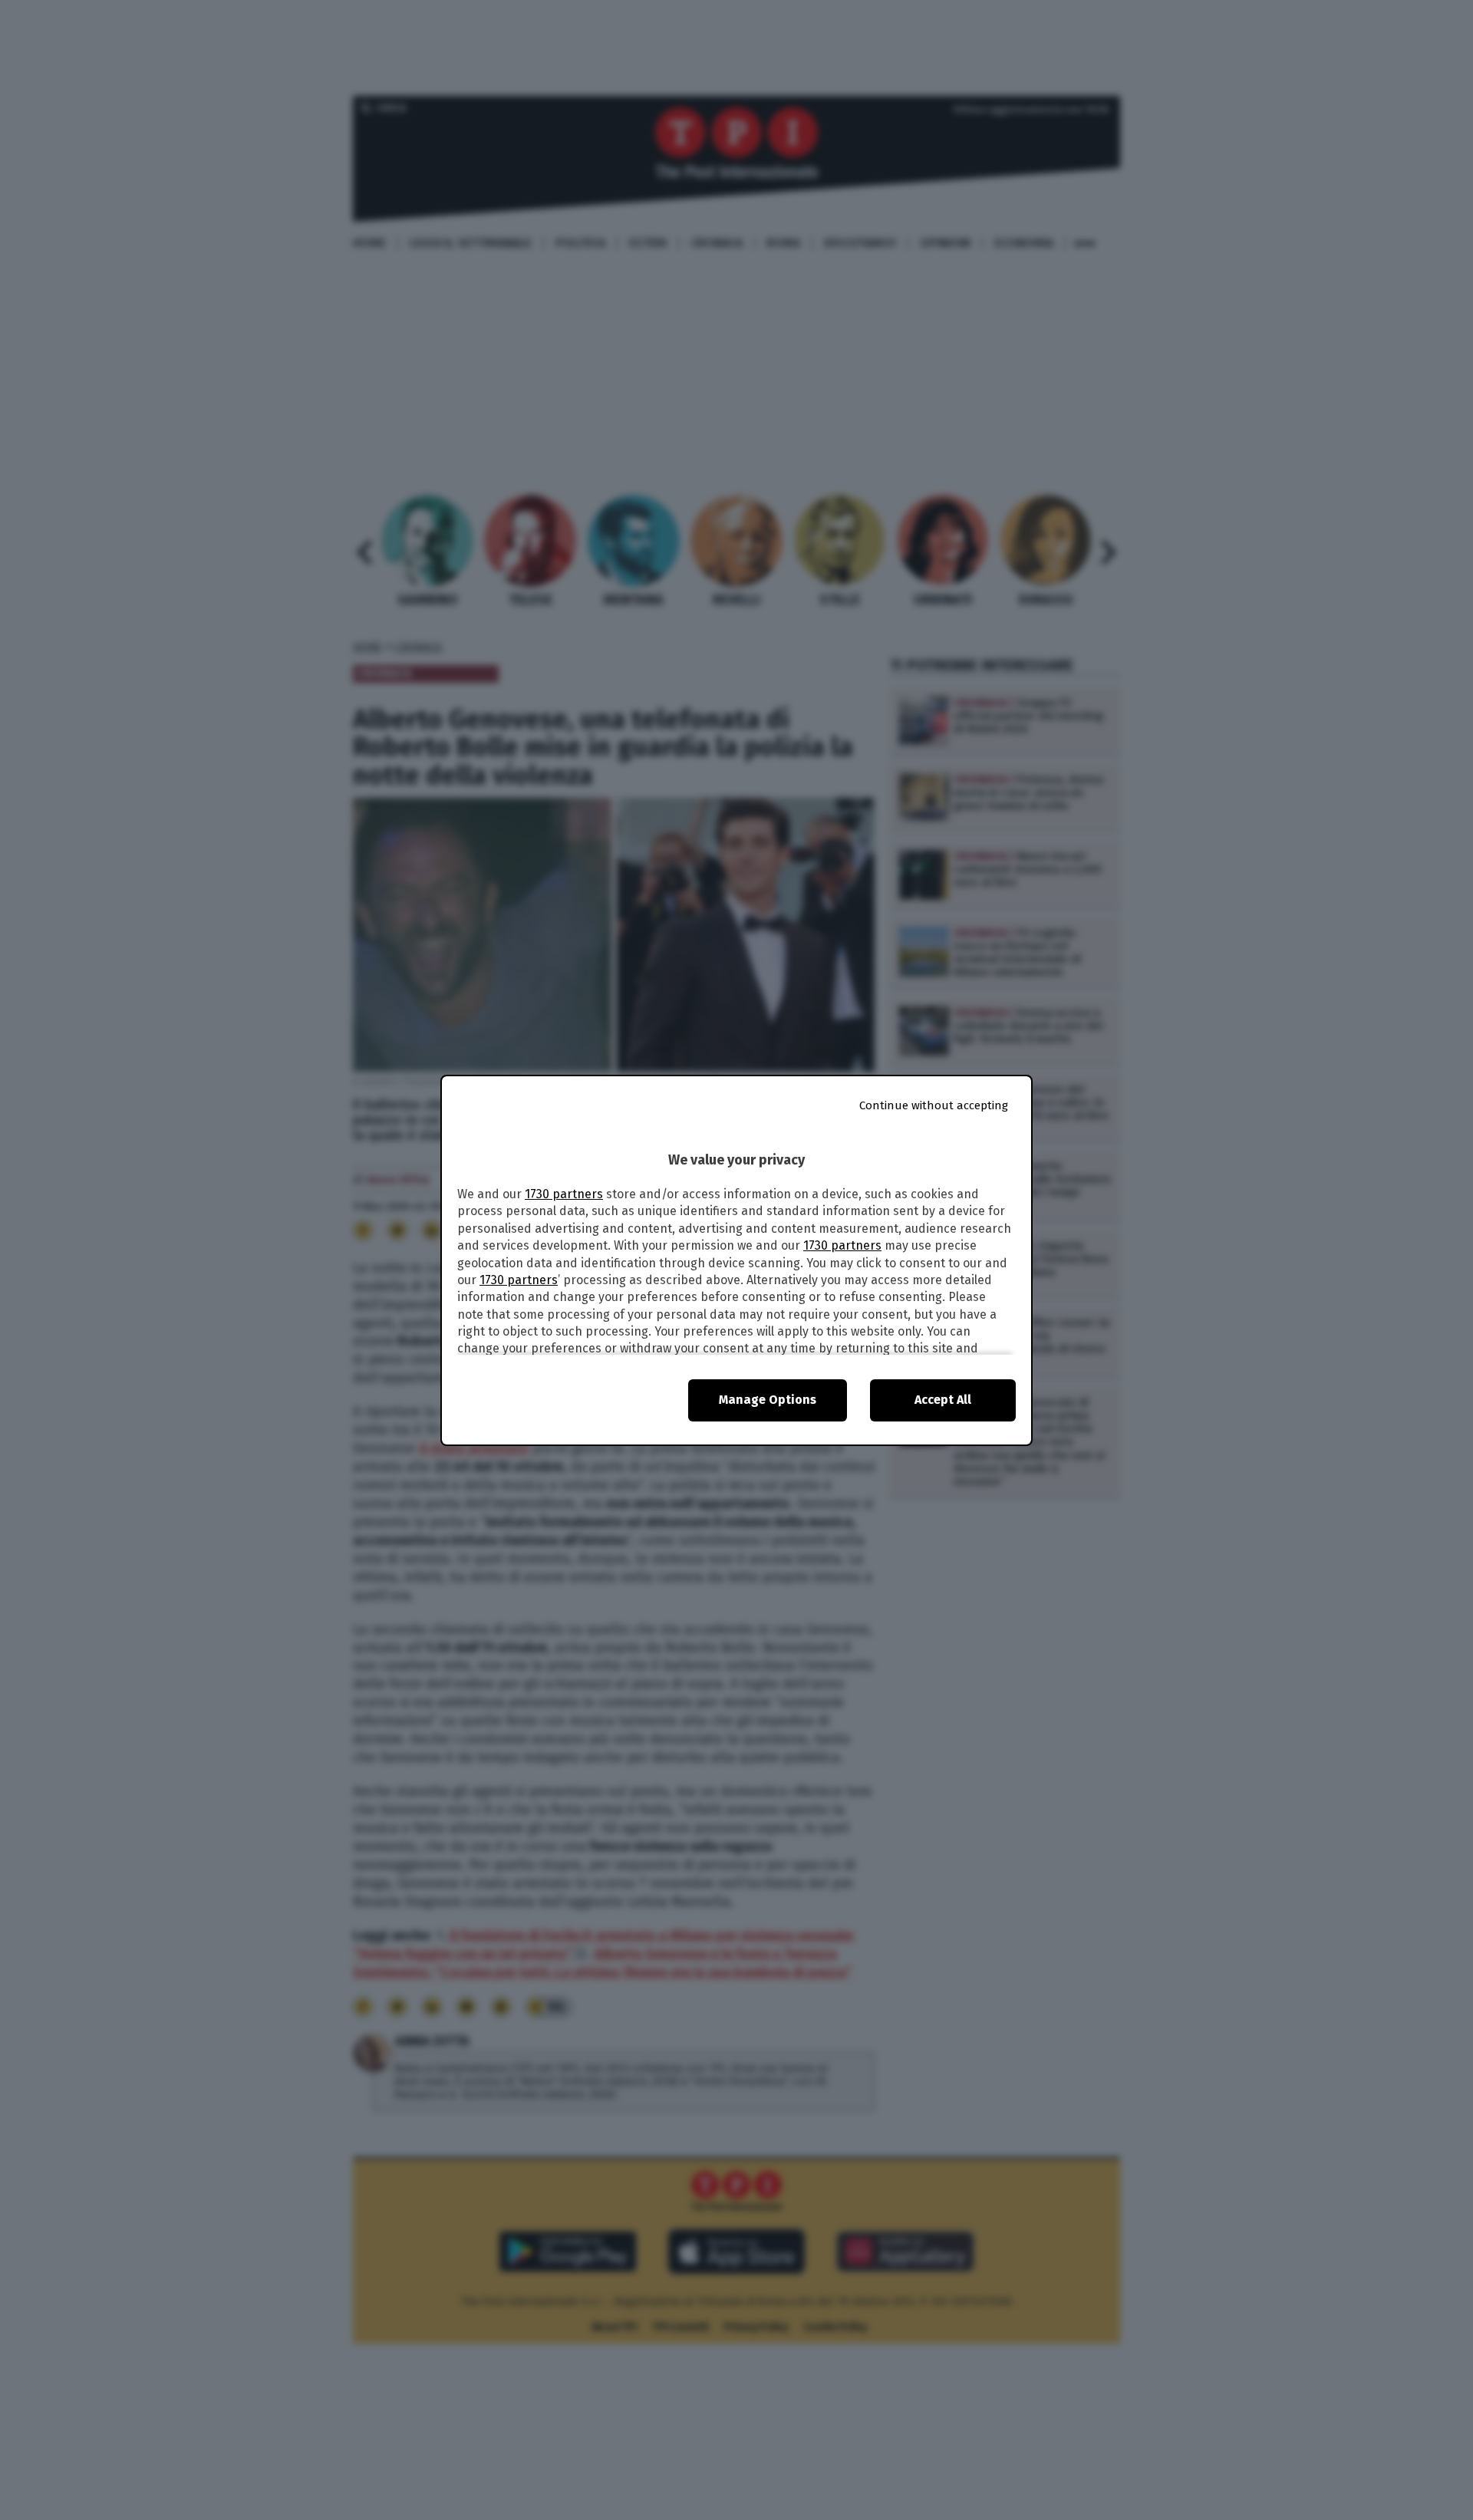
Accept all (943, 1400)
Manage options (768, 1400)
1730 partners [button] (564, 1194)
